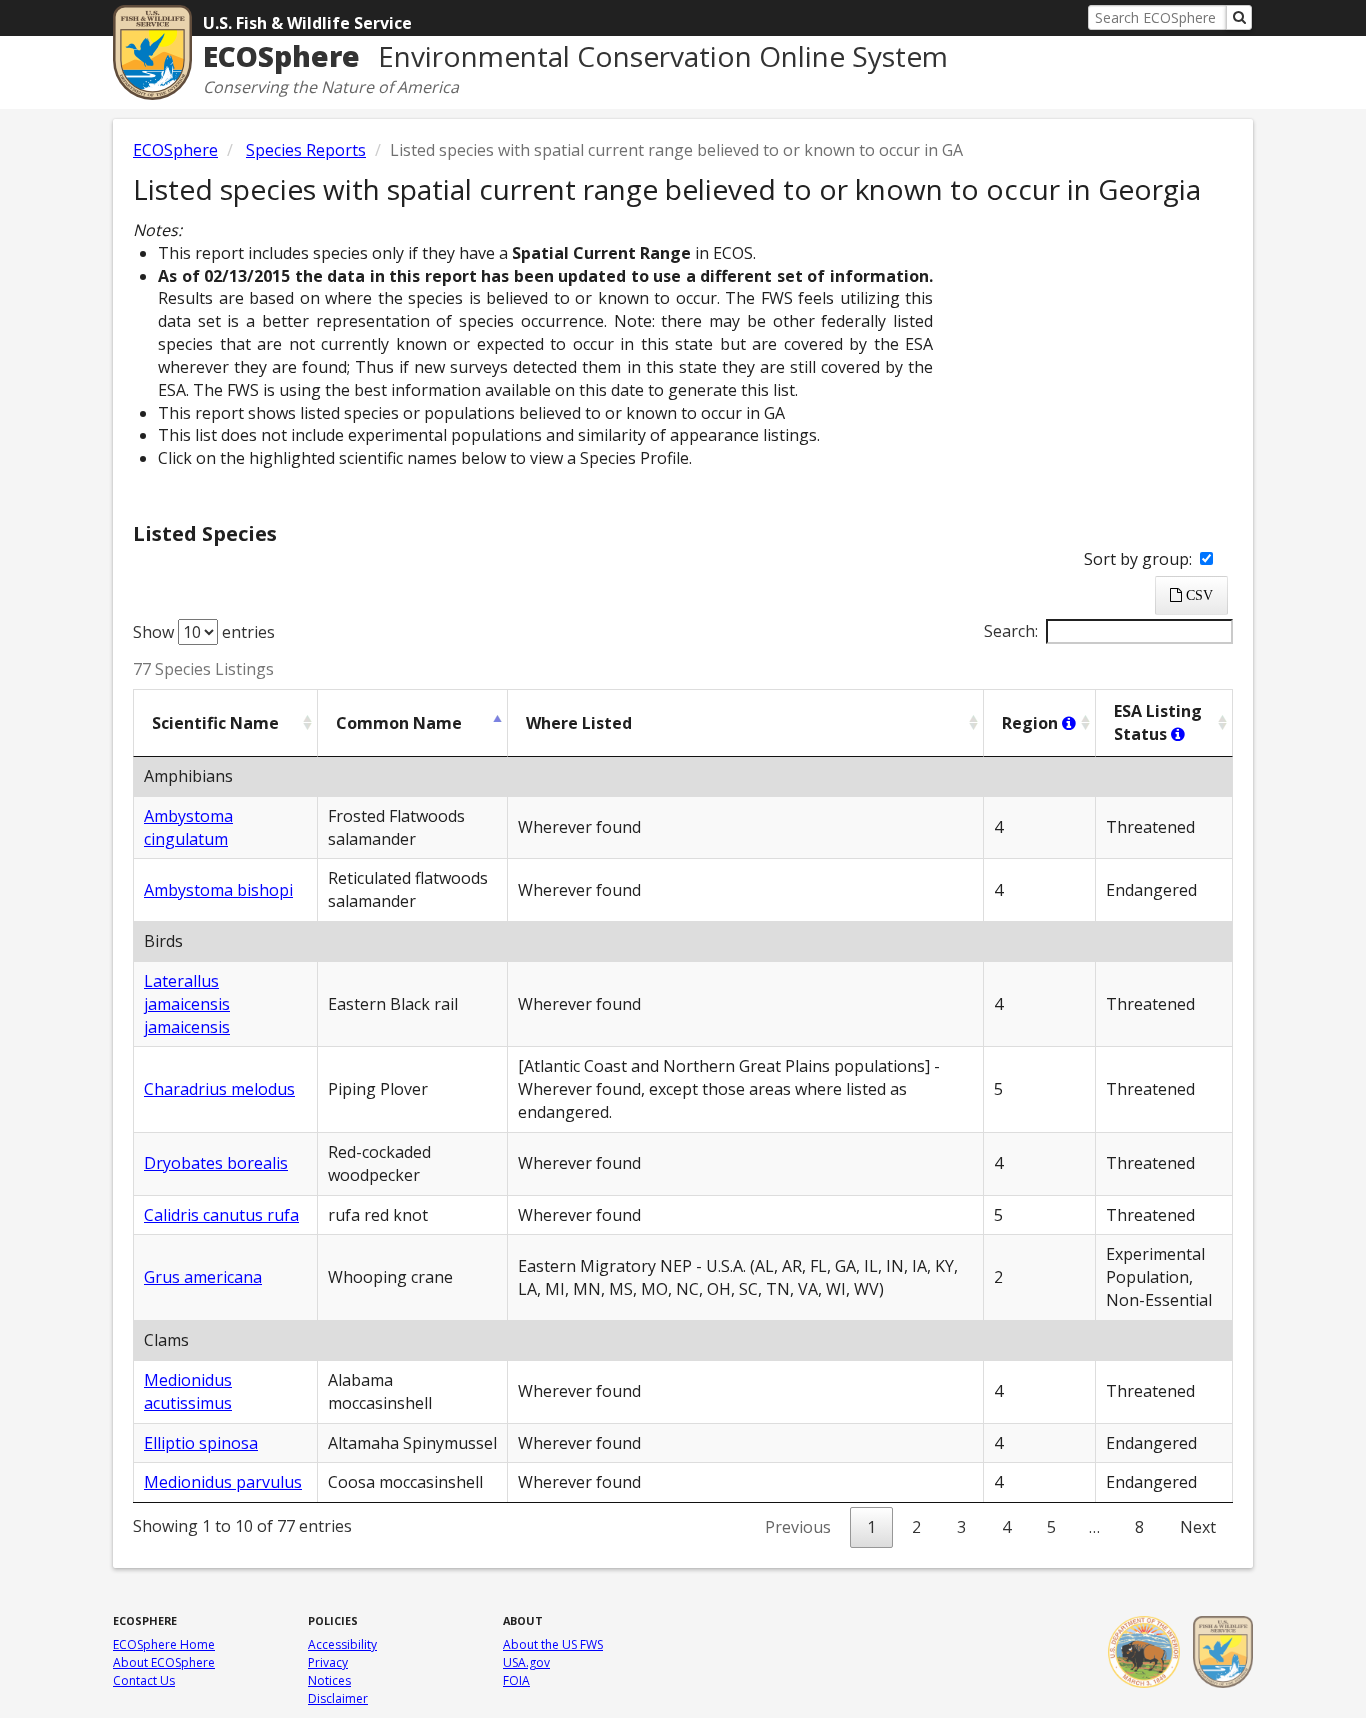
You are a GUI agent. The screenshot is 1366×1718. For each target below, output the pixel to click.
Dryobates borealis (216, 1163)
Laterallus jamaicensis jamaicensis (187, 1004)
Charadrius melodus (219, 1089)
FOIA (516, 1680)
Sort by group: (1140, 559)
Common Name (399, 723)
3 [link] (961, 1527)
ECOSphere (175, 150)
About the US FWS (553, 1644)
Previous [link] (798, 1527)
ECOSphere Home (164, 1644)
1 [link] (871, 1527)
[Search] (1239, 17)
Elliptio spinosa (201, 1443)
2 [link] (916, 1527)
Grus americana (203, 1277)
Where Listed (579, 723)
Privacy (328, 1662)
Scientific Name (215, 723)
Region (1032, 723)
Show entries (204, 632)
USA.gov (526, 1662)
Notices (329, 1680)
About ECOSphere (164, 1662)
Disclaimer (338, 1698)
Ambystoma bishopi (218, 890)
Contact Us (144, 1680)
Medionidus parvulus (223, 1482)
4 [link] (1006, 1527)
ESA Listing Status (1158, 722)
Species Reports (306, 150)
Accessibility (342, 1644)
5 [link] (1051, 1527)
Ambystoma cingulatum (188, 827)
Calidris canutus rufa (221, 1215)
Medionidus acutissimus (188, 1391)
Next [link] (1198, 1527)
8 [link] (1139, 1527)
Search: (1011, 631)
